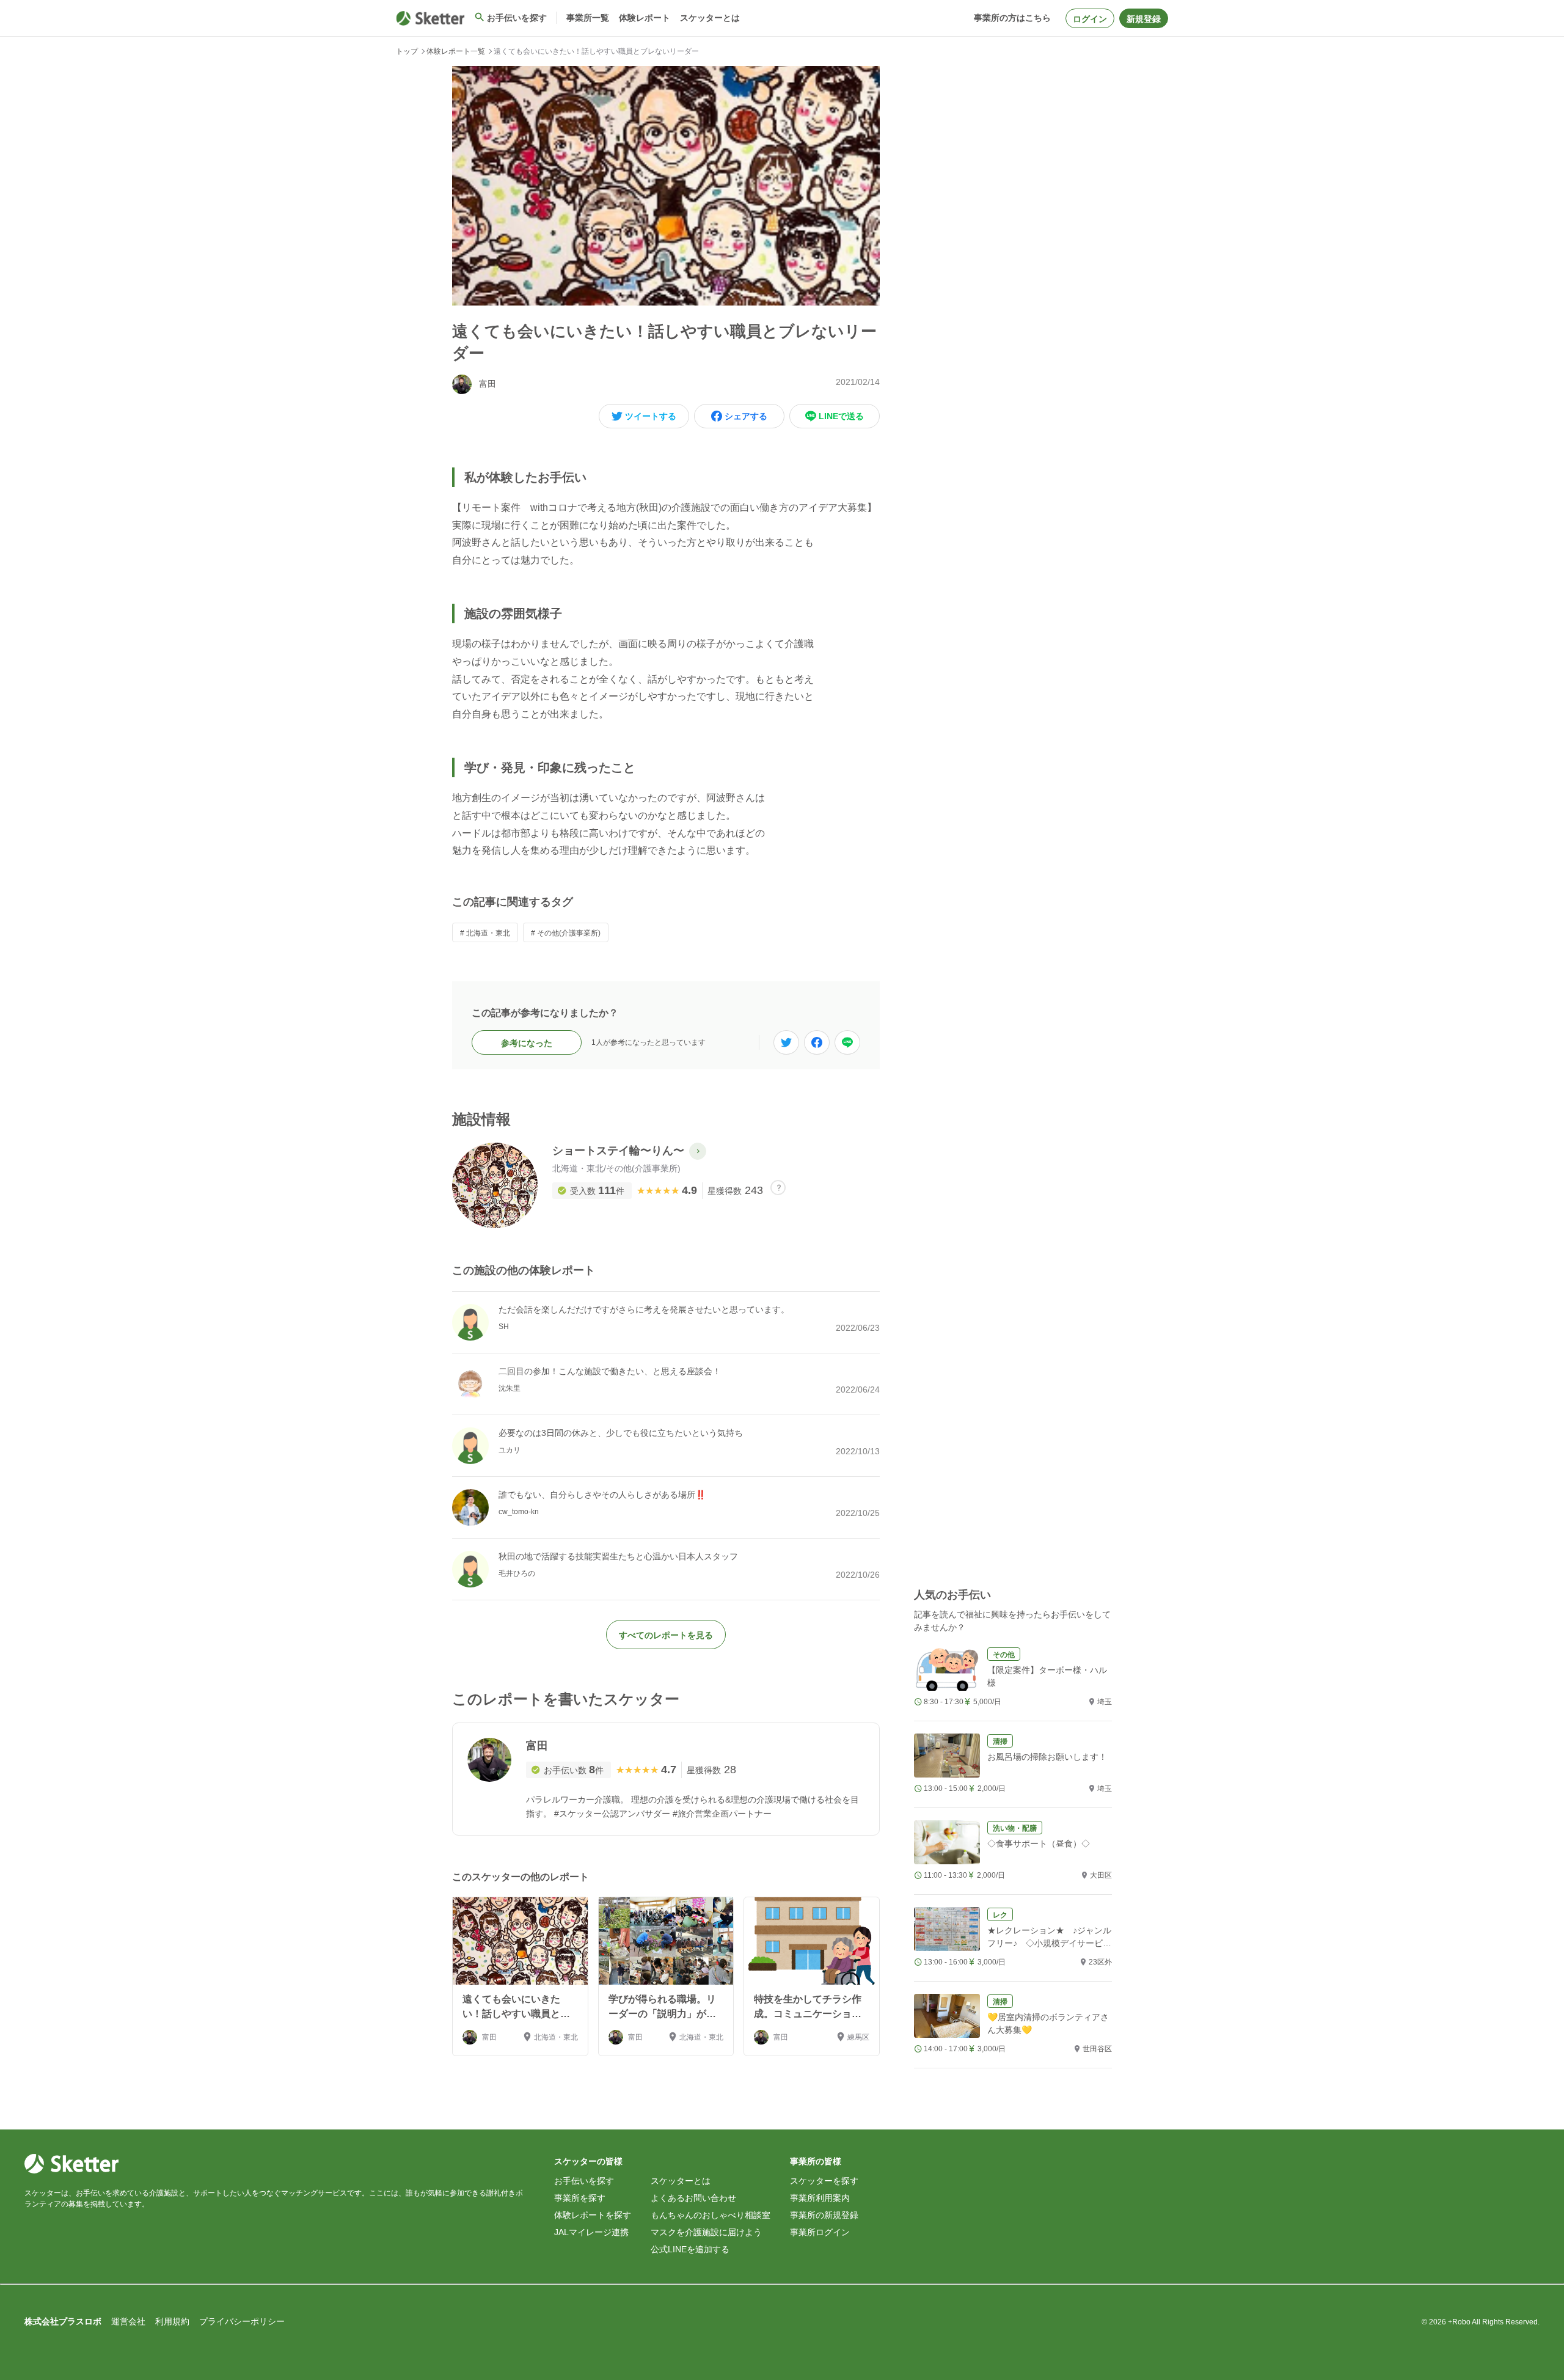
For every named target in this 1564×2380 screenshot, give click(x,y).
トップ (407, 51)
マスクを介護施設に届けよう (706, 2232)
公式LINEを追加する (690, 2249)
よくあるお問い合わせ (693, 2198)
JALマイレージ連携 (591, 2232)
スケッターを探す (824, 2181)
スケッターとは (681, 2181)
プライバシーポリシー (242, 2321)
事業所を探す (580, 2198)
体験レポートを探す (593, 2215)
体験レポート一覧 (456, 51)
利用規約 (172, 2321)
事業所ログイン (820, 2232)
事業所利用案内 (820, 2198)
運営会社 (128, 2321)
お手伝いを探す (584, 2181)
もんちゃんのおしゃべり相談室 (711, 2215)
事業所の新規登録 (824, 2215)
